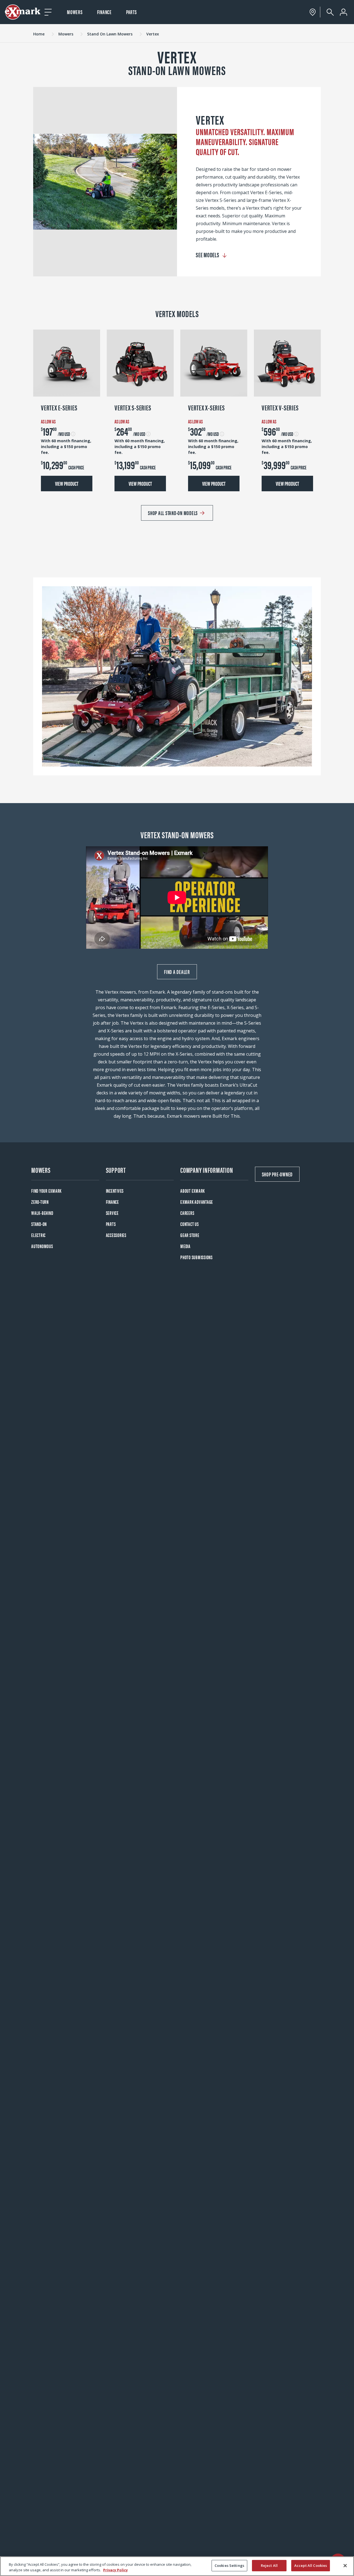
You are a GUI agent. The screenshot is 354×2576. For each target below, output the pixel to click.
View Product (67, 483)
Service (112, 1213)
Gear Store (190, 1235)
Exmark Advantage (197, 1202)
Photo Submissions (196, 1257)
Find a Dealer (177, 972)
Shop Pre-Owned (277, 1174)
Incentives (115, 1191)
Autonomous (42, 1246)
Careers (187, 1213)
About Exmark (193, 1191)
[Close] (345, 2565)
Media (185, 1246)
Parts (132, 12)
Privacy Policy (115, 2570)
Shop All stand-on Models (173, 513)
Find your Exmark (46, 1191)
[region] (177, 2566)
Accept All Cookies (311, 2565)
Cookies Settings (229, 2565)
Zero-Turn (40, 1202)
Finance (104, 12)
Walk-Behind (42, 1213)
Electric (38, 1235)
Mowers (75, 12)
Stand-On (39, 1224)
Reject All (269, 2565)
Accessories (116, 1235)
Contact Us (190, 1224)
